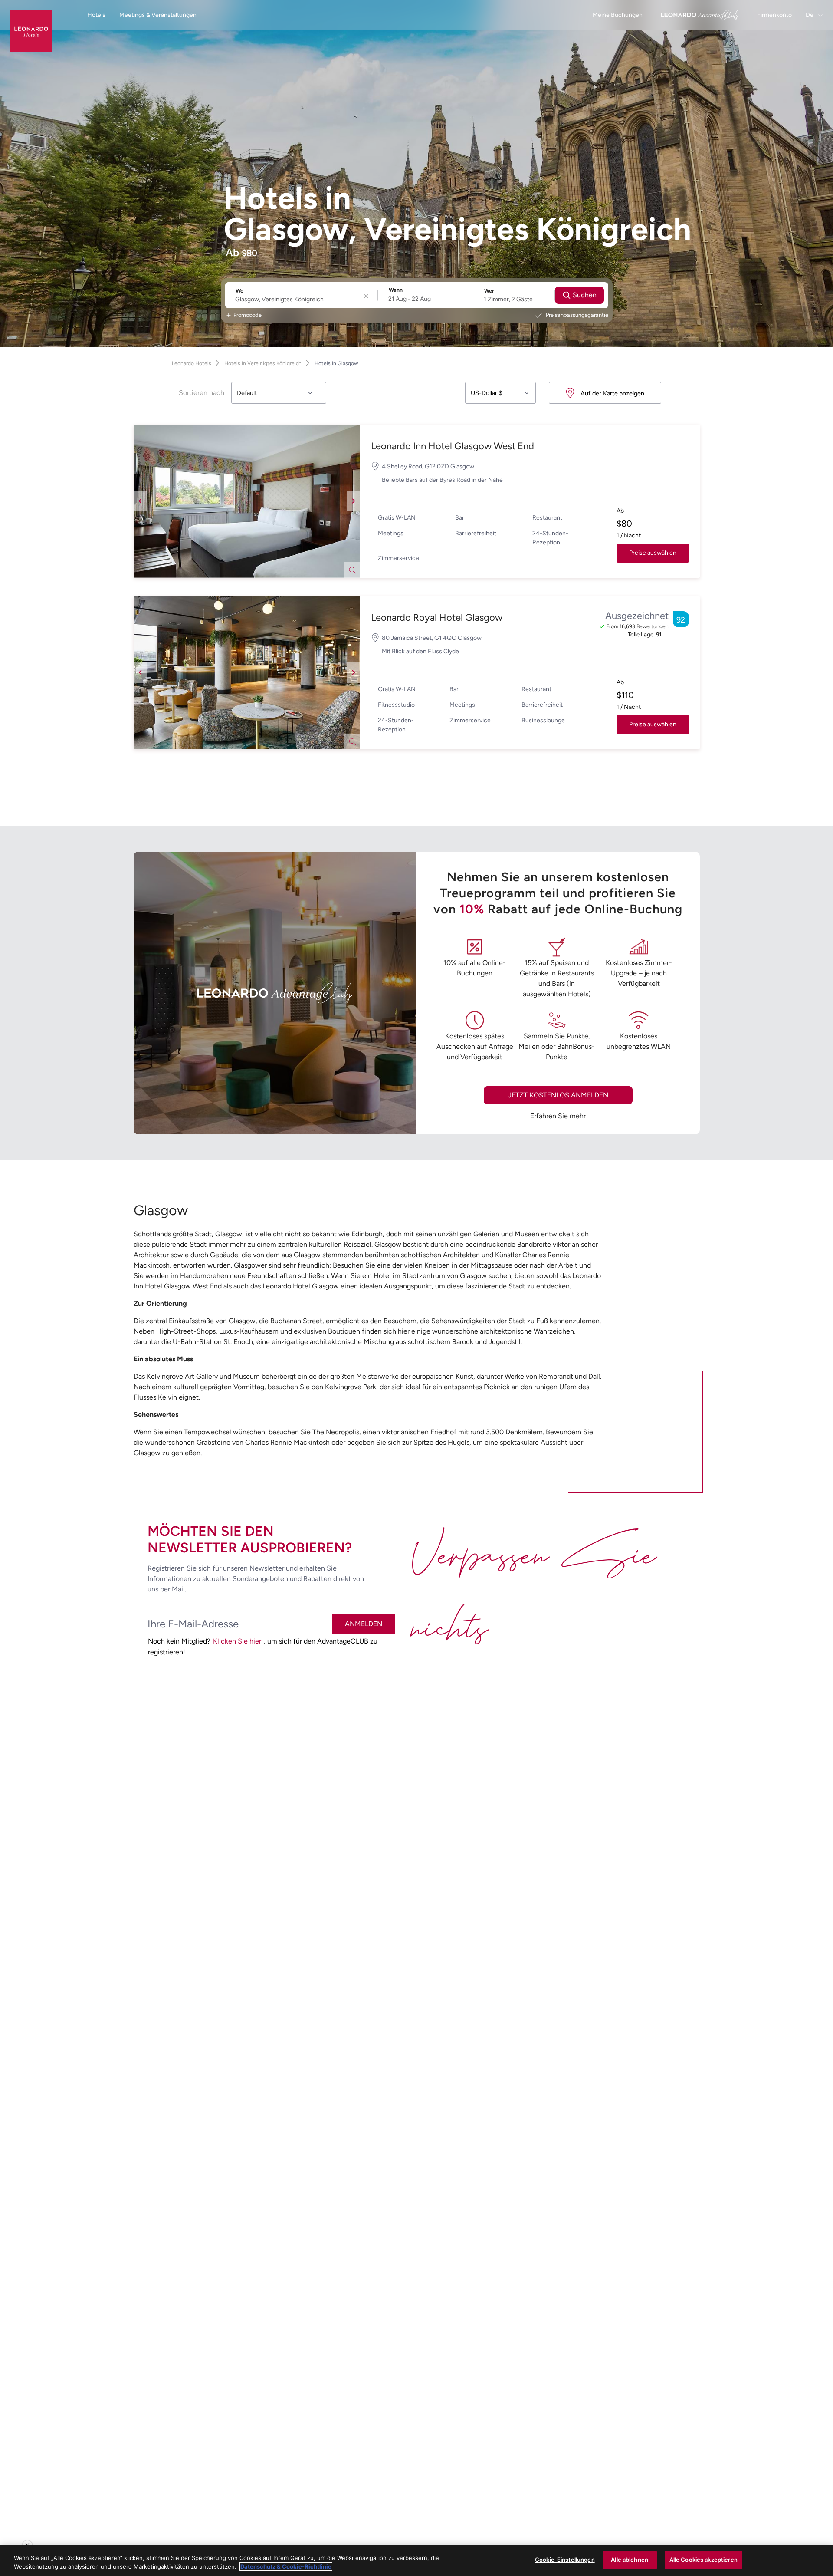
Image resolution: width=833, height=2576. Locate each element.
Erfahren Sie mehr (558, 1116)
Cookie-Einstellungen (565, 2560)
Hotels (96, 15)
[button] (247, 501)
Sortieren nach (202, 393)
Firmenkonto (774, 15)
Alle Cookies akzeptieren (703, 2560)
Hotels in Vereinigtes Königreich (263, 363)
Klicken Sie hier (237, 1641)
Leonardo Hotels (192, 363)
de (810, 15)
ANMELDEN (364, 1624)
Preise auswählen (653, 553)
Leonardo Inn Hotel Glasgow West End (453, 446)
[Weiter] (354, 501)
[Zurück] (140, 501)
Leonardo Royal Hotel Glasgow (437, 618)
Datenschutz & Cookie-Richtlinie (286, 2566)
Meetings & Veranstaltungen (158, 15)
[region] (416, 2561)
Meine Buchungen (618, 15)
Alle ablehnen (630, 2560)
